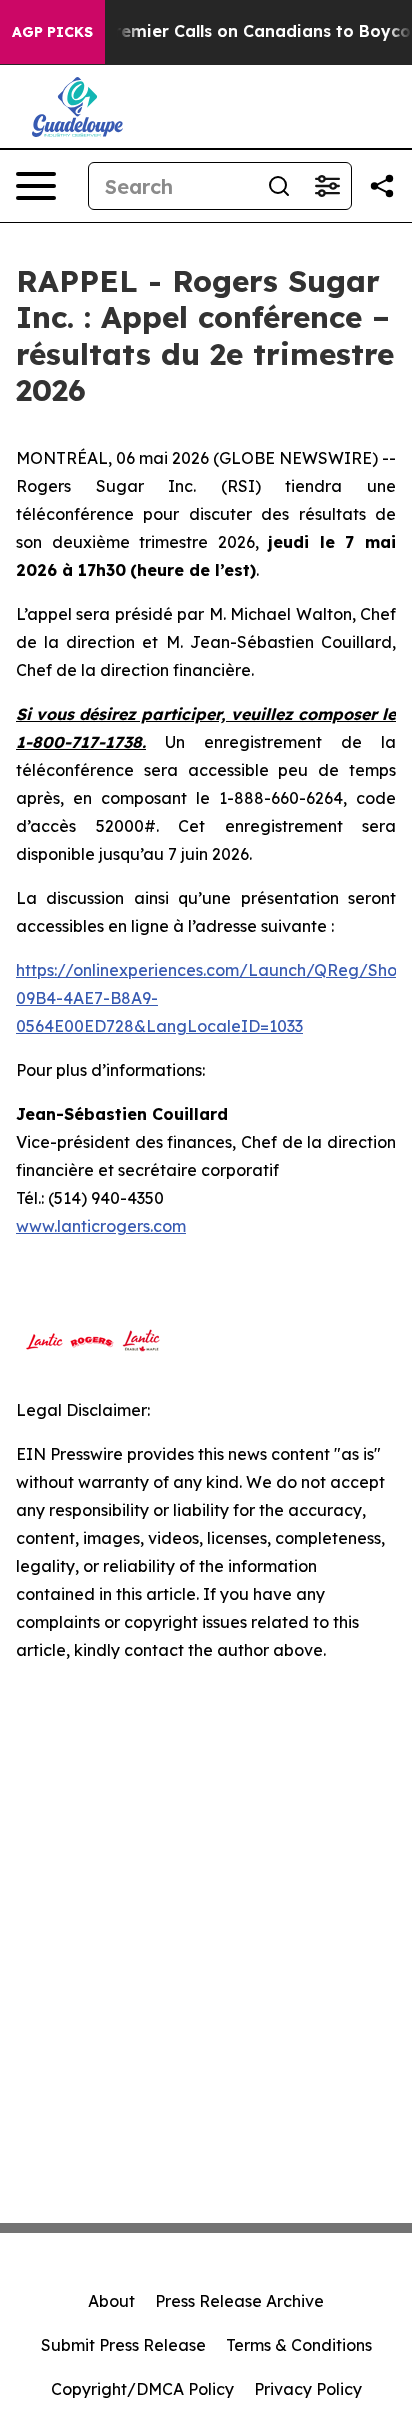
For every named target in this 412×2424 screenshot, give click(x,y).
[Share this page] (382, 186)
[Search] (279, 186)
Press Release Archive (239, 2301)
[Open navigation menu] (36, 186)
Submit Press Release (123, 2345)
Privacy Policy (308, 2389)
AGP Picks (52, 32)
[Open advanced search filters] (327, 186)
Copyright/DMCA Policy (142, 2389)
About (111, 2301)
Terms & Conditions (299, 2345)
